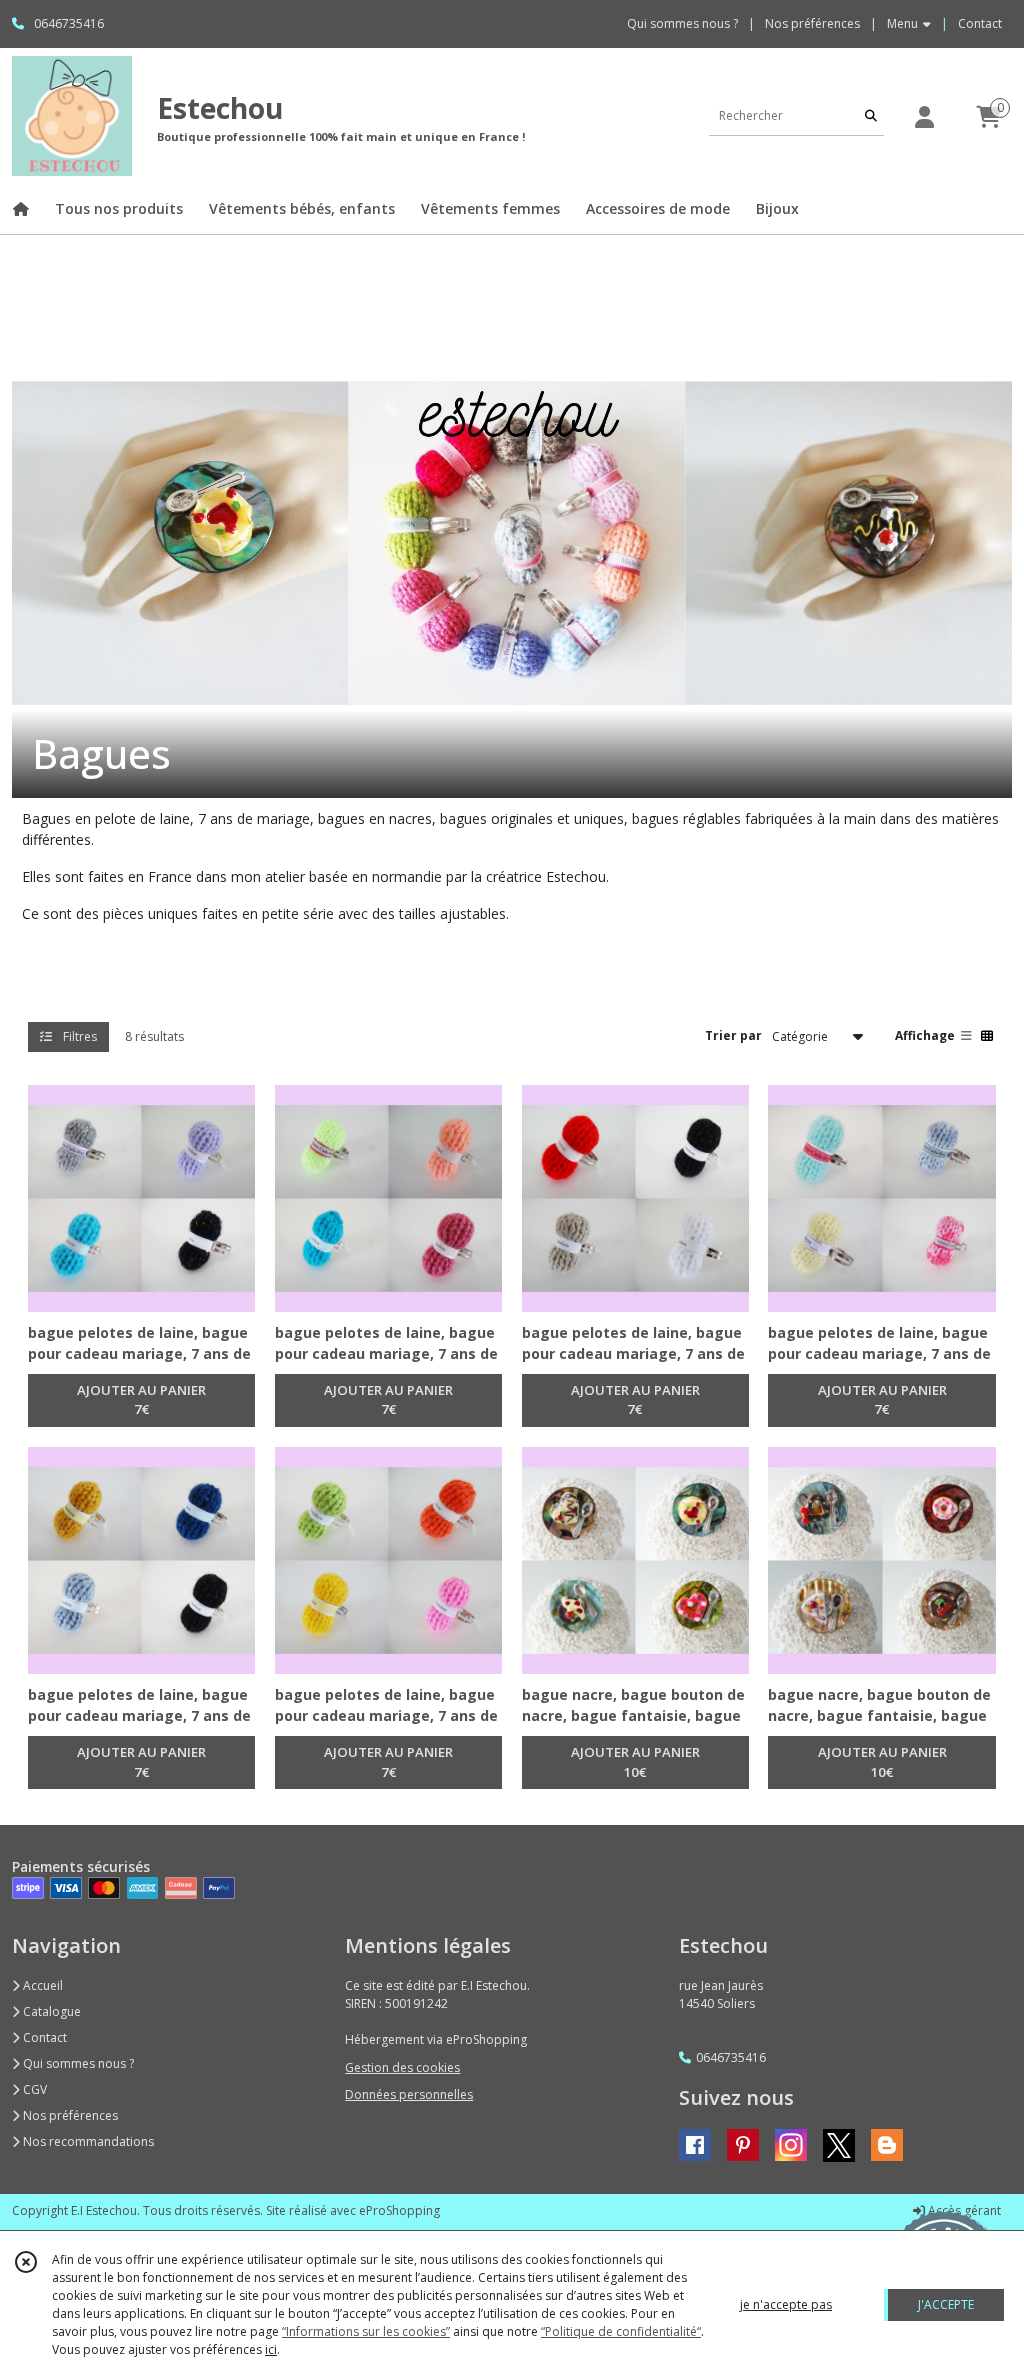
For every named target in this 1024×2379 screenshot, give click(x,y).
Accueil (41, 1985)
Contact (980, 23)
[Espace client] (924, 116)
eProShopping (399, 2210)
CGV (33, 2089)
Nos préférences (69, 2115)
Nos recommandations (87, 2141)
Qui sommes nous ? (77, 2063)
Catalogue (50, 2011)
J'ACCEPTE (946, 2304)
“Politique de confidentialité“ (621, 2331)
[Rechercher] (871, 115)
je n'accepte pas (786, 2304)
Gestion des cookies (402, 2067)
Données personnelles (409, 2094)
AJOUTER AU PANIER (141, 1400)
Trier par (733, 1035)
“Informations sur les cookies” (366, 2331)
